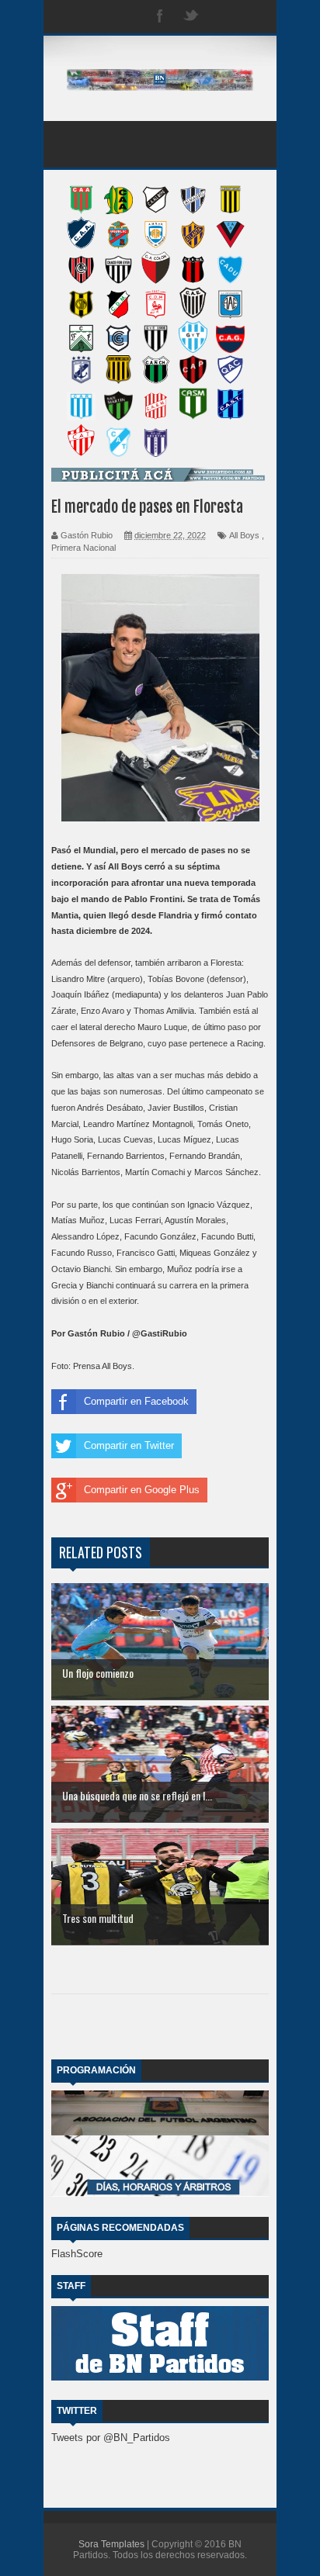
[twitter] (191, 17)
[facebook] (160, 17)
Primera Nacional (83, 548)
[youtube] (253, 17)
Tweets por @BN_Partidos (111, 2438)
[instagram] (222, 17)
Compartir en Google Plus (142, 1490)
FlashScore (77, 2254)
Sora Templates (111, 2544)
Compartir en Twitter (129, 1445)
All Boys (244, 535)
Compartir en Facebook (136, 1401)
